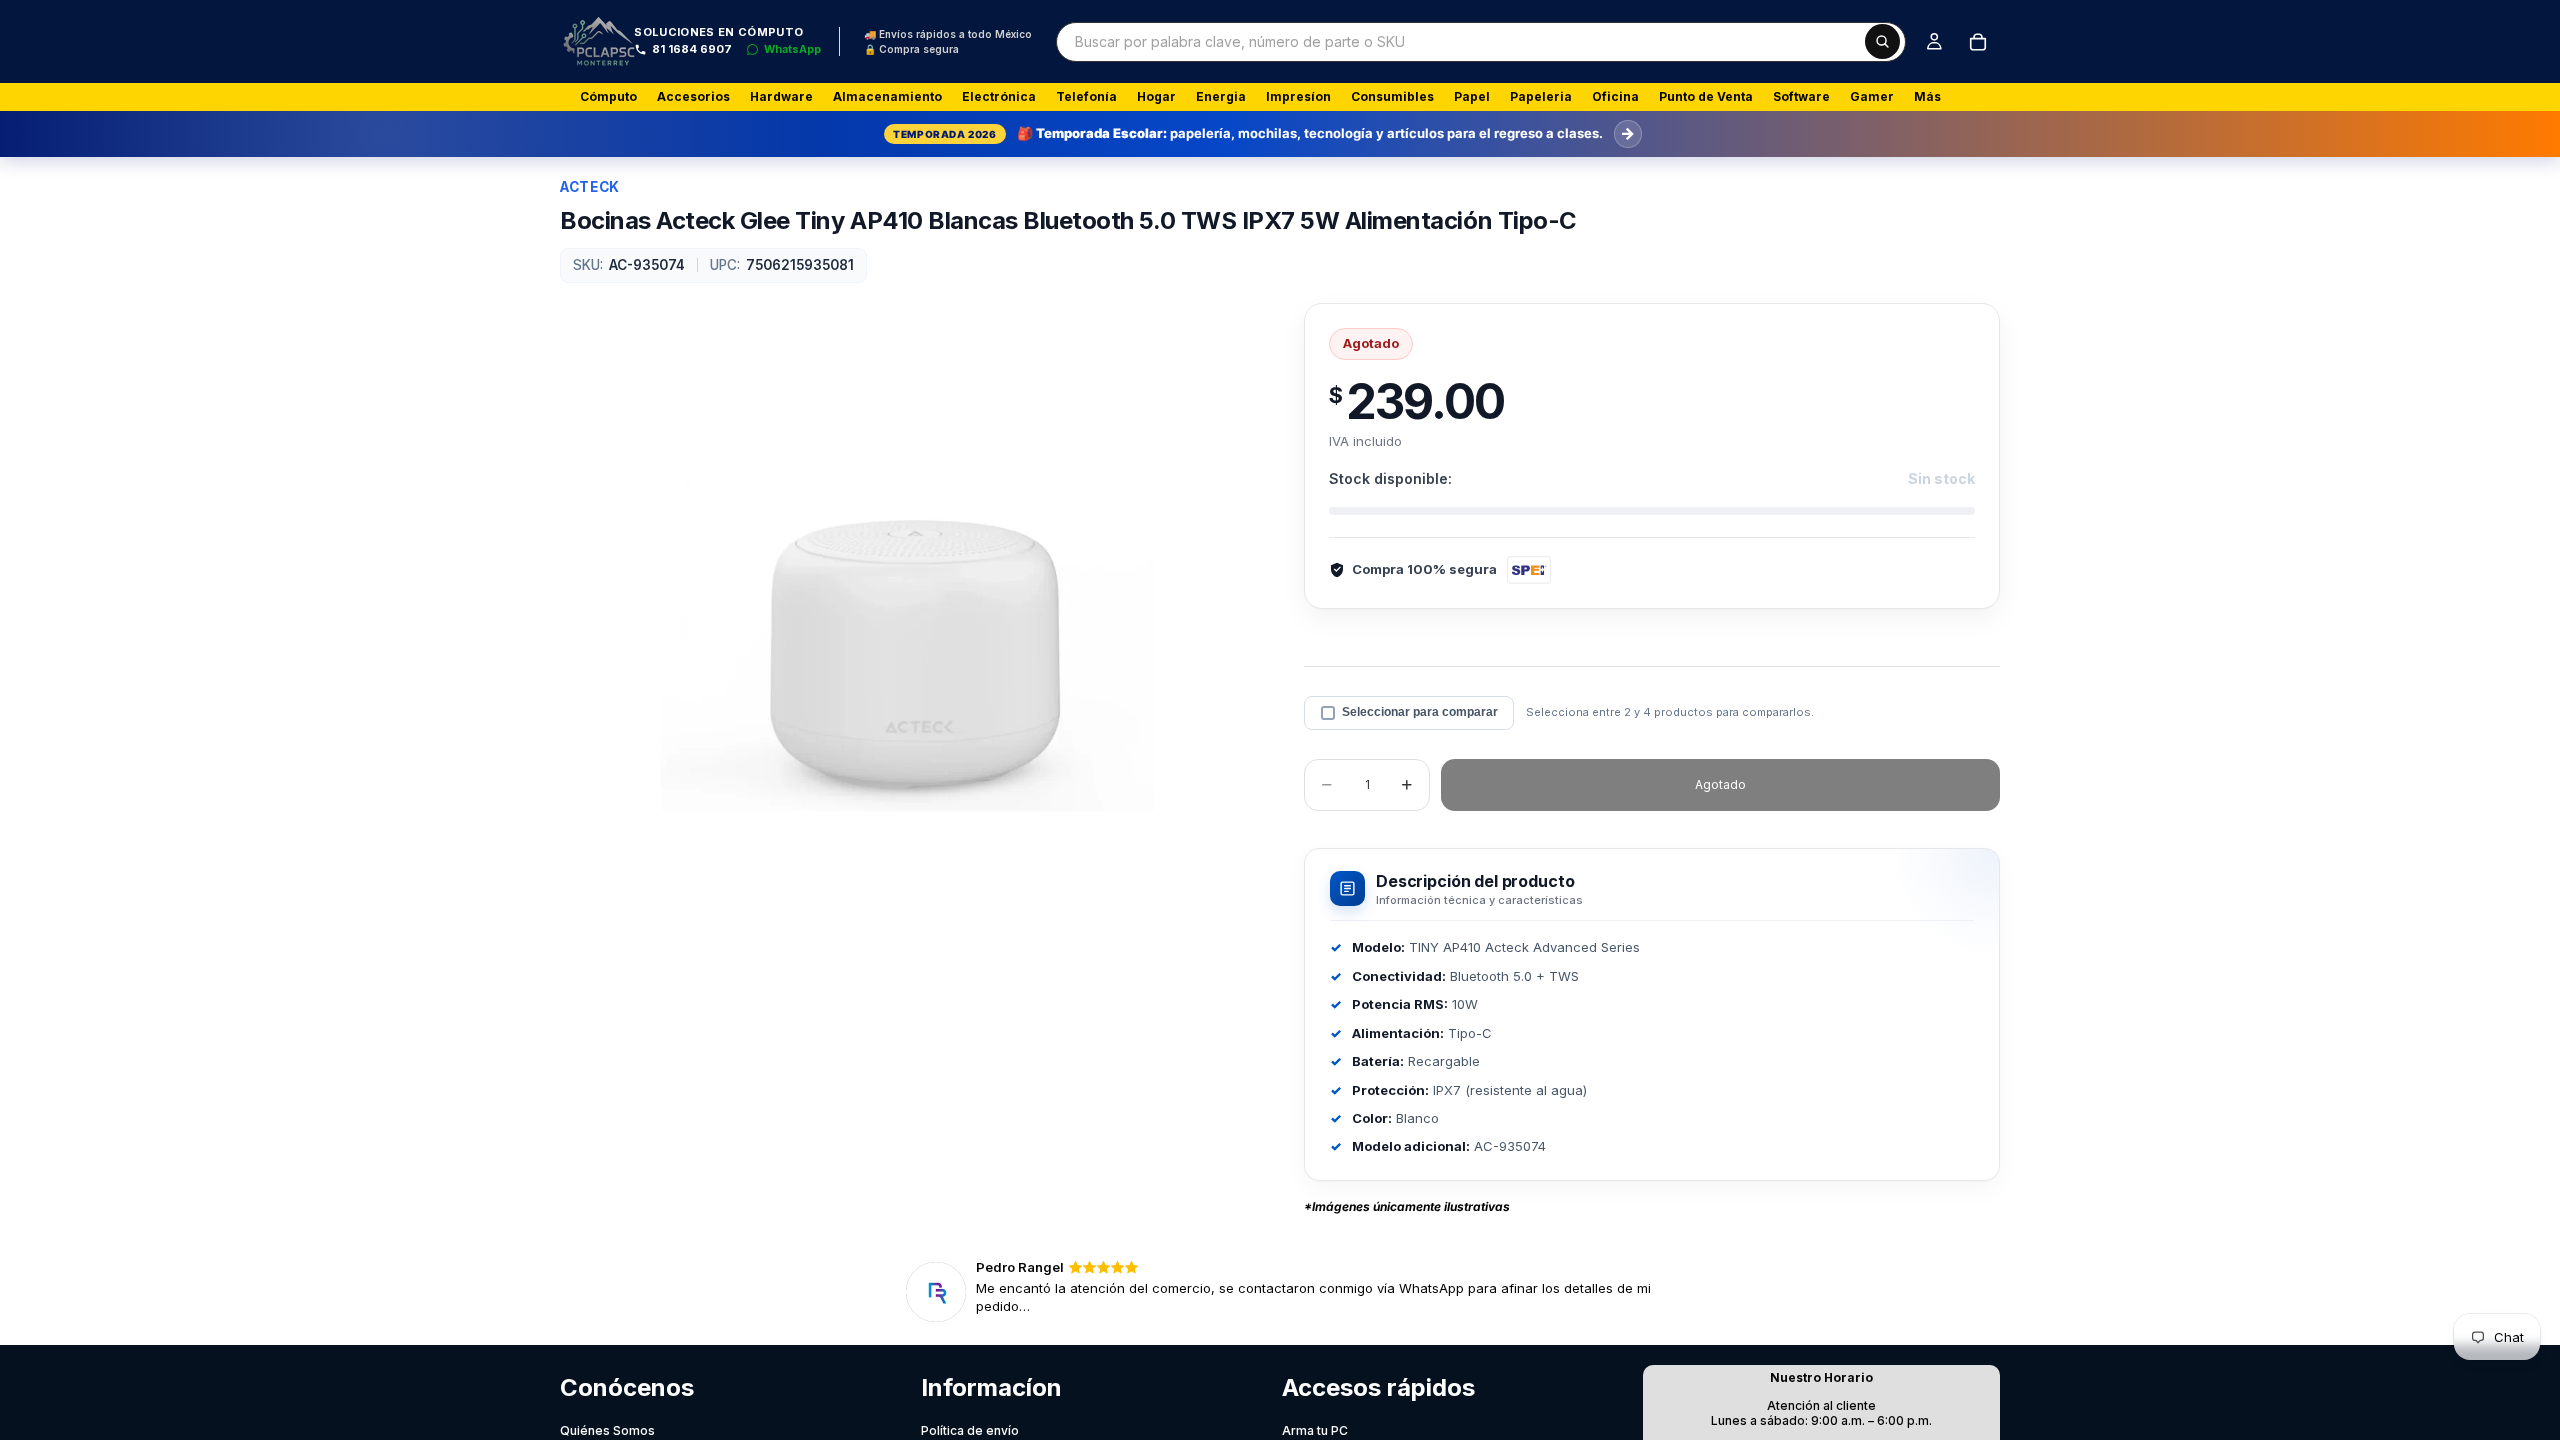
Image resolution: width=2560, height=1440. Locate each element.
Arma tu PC (1315, 1430)
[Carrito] (1978, 42)
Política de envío (970, 1430)
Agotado (1720, 784)
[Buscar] (1882, 41)
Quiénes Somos (607, 1430)
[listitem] (1927, 97)
